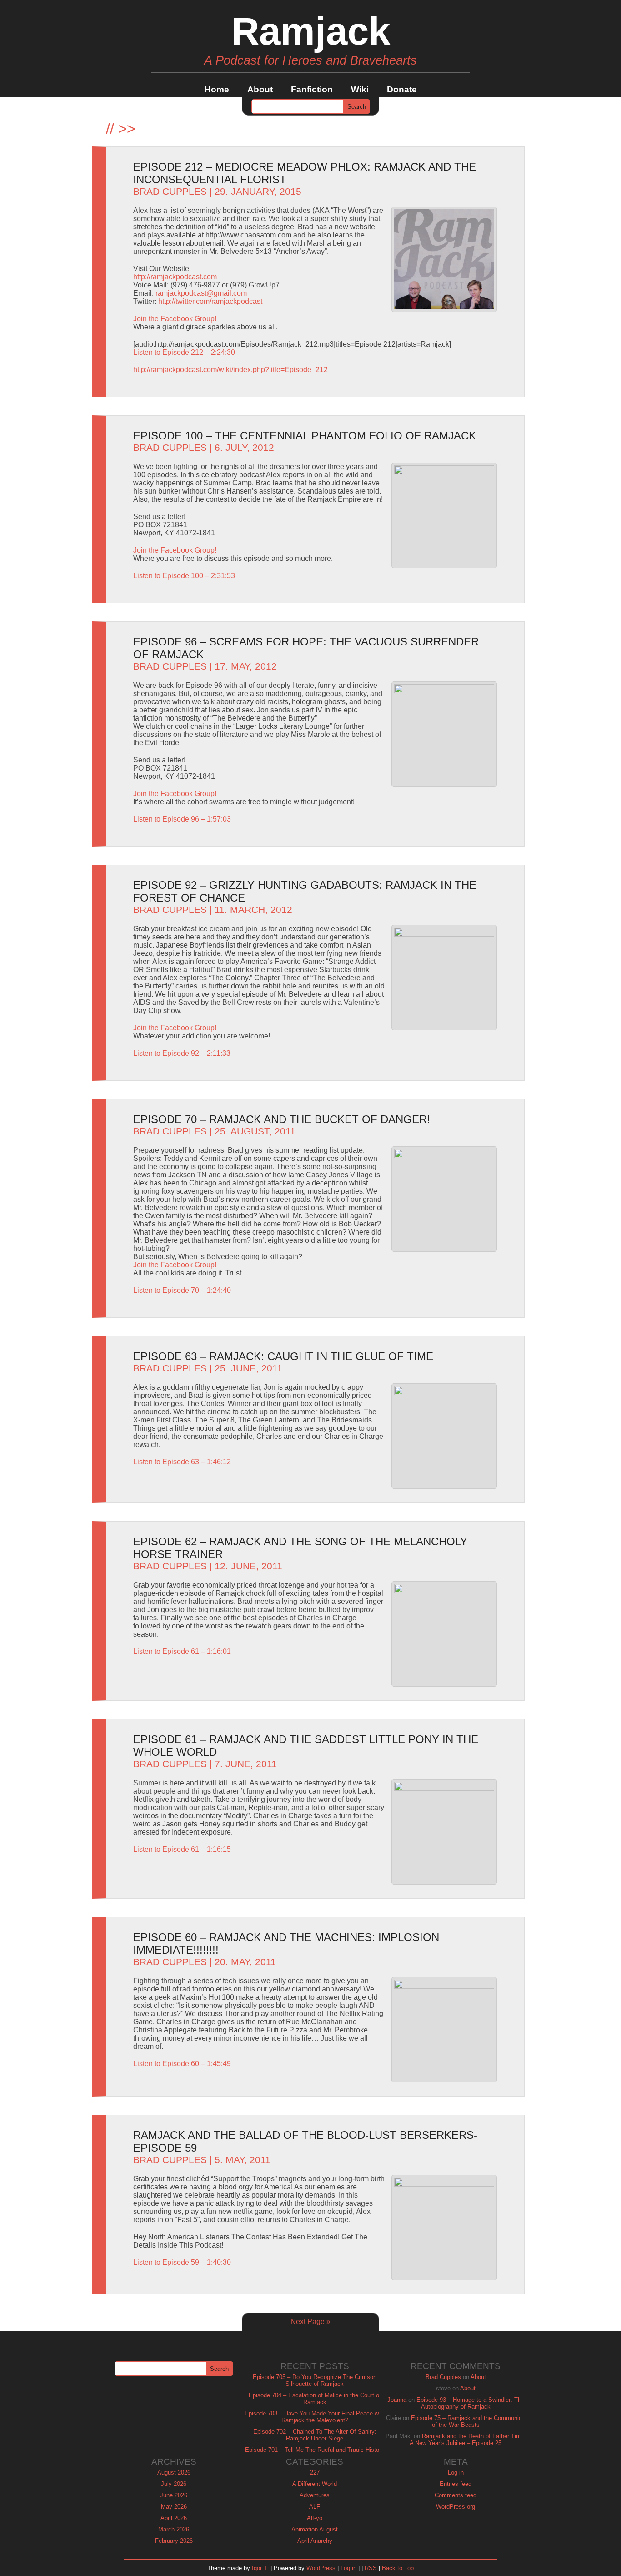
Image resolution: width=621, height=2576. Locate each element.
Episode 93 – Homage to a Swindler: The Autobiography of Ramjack (470, 2403)
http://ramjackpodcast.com (175, 277)
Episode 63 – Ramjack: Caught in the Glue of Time (283, 1356)
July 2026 (174, 2484)
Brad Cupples (170, 192)
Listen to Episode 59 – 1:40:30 (182, 2262)
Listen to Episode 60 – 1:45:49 (182, 2064)
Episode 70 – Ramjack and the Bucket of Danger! (282, 1119)
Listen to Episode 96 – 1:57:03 (182, 819)
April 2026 (174, 2518)
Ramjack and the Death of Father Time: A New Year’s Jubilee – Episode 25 (468, 2440)
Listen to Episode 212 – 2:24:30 (184, 352)
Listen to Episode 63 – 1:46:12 (182, 1462)
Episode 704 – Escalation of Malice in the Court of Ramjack (315, 2399)
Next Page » (310, 2321)
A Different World (315, 2484)
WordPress (321, 2568)
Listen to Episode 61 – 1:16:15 (182, 1849)
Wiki (360, 89)
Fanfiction (312, 89)
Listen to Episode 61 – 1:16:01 (182, 1651)
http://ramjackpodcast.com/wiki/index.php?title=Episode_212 (230, 370)
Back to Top (398, 2568)
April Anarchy (315, 2541)
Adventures (315, 2495)
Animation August (315, 2529)
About (260, 89)
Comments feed (456, 2495)
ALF (315, 2507)
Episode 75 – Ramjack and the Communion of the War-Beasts (468, 2421)
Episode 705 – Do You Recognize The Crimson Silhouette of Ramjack (315, 2380)
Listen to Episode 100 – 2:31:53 (184, 576)
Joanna (397, 2400)
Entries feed (456, 2484)
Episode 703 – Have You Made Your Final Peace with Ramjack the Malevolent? (315, 2417)
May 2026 (174, 2507)
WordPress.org (456, 2507)
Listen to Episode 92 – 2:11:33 (182, 1053)
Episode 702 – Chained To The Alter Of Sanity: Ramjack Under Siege (315, 2435)
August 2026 (174, 2473)
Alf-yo (315, 2518)
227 (315, 2473)
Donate (402, 89)
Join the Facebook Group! (175, 319)
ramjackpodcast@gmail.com (201, 293)
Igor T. (260, 2568)
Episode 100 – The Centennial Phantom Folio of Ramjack (305, 436)
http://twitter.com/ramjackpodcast (210, 301)
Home (217, 89)
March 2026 (174, 2529)
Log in (456, 2473)
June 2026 (174, 2495)
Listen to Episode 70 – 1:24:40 (182, 1290)
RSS (371, 2568)
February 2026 (174, 2541)
